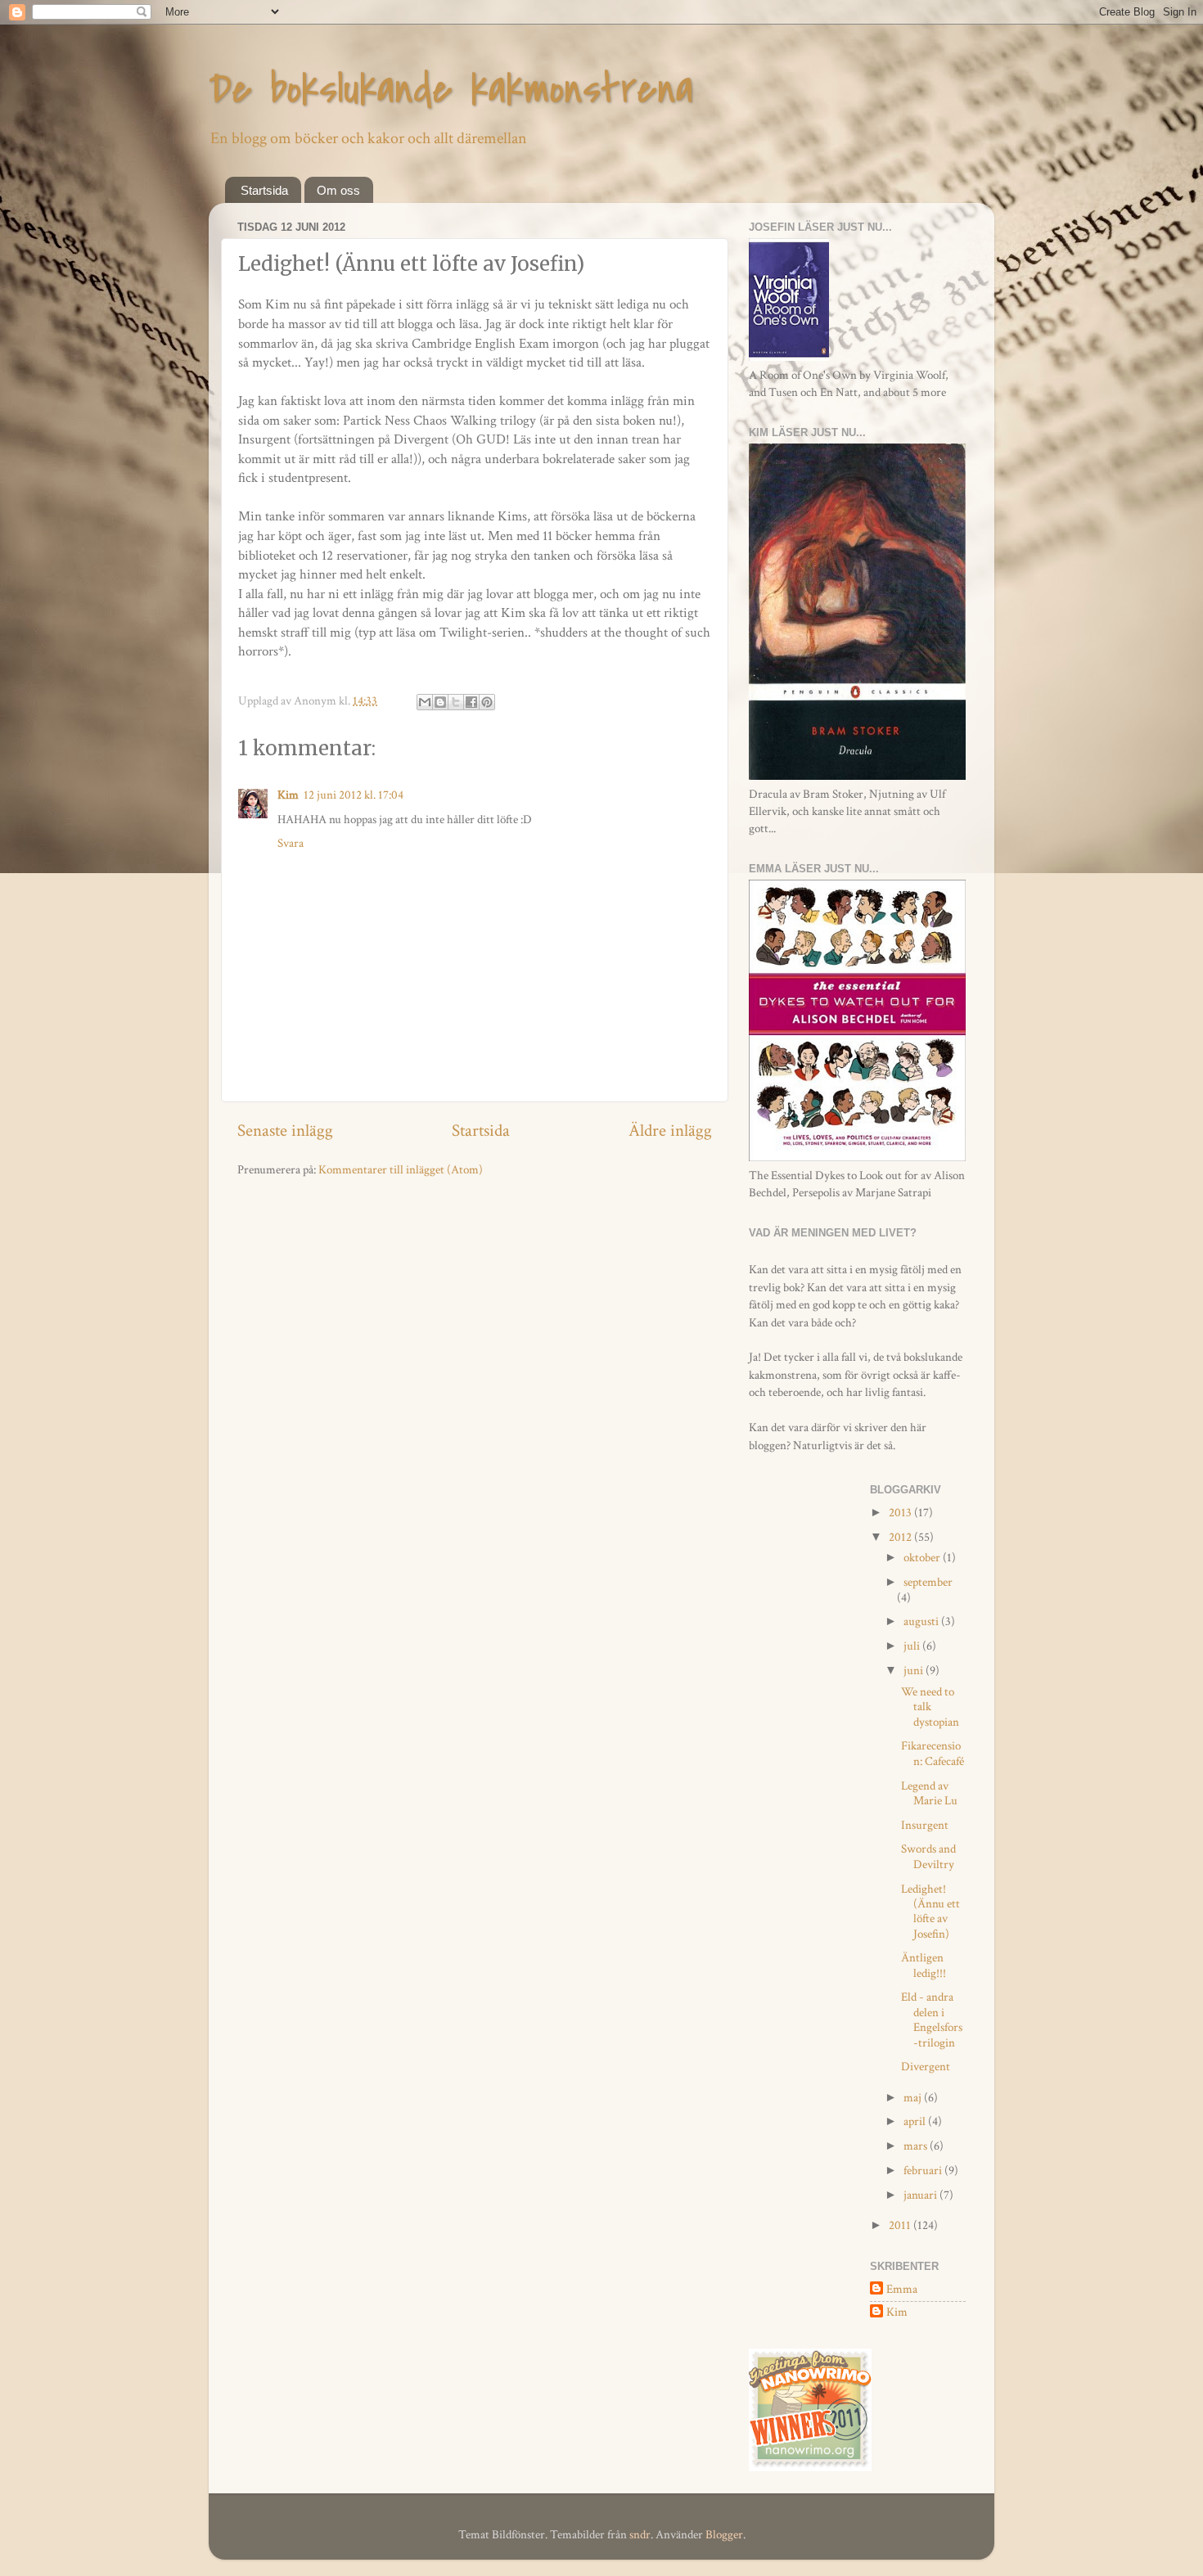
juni (915, 1670)
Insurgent (925, 1825)
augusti (922, 1621)
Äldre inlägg (670, 1131)
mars (917, 2146)
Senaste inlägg (285, 1131)
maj (914, 2097)
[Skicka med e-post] (425, 702)
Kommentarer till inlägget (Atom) (401, 1169)
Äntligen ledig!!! (924, 1965)
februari (924, 2170)
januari (921, 2195)
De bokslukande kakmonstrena (451, 89)
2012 (901, 1537)
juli (913, 1646)
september (928, 1582)
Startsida (264, 190)
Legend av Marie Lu (929, 1793)
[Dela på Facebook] (471, 702)
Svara (291, 843)
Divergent (926, 2066)
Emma (902, 2289)
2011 (901, 2225)
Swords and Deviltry (928, 1856)
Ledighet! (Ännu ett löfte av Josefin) (930, 1911)
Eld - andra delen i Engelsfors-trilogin (932, 2019)
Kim (288, 795)
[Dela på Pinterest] (487, 702)
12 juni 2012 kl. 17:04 (354, 795)
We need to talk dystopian (930, 1707)
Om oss (338, 190)
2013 (901, 1512)
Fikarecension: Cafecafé (933, 1753)
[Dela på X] (456, 702)
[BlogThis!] (440, 702)
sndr (640, 2534)
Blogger (724, 2534)
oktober (923, 1557)
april (916, 2121)
